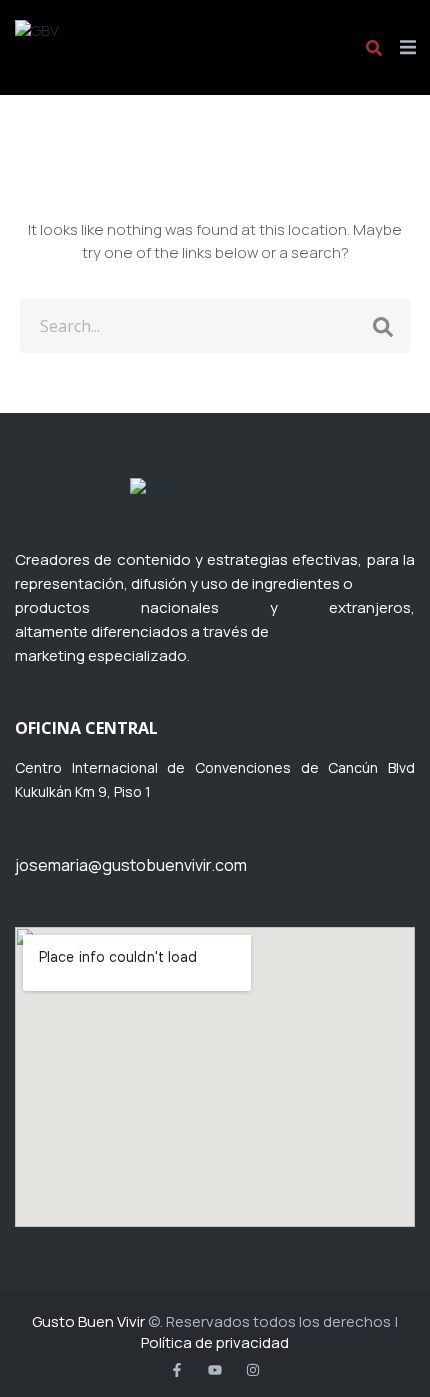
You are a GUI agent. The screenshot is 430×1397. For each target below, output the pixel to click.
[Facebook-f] (177, 1370)
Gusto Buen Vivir (88, 1321)
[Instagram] (253, 1370)
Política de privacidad (215, 1342)
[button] (407, 47)
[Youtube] (215, 1370)
